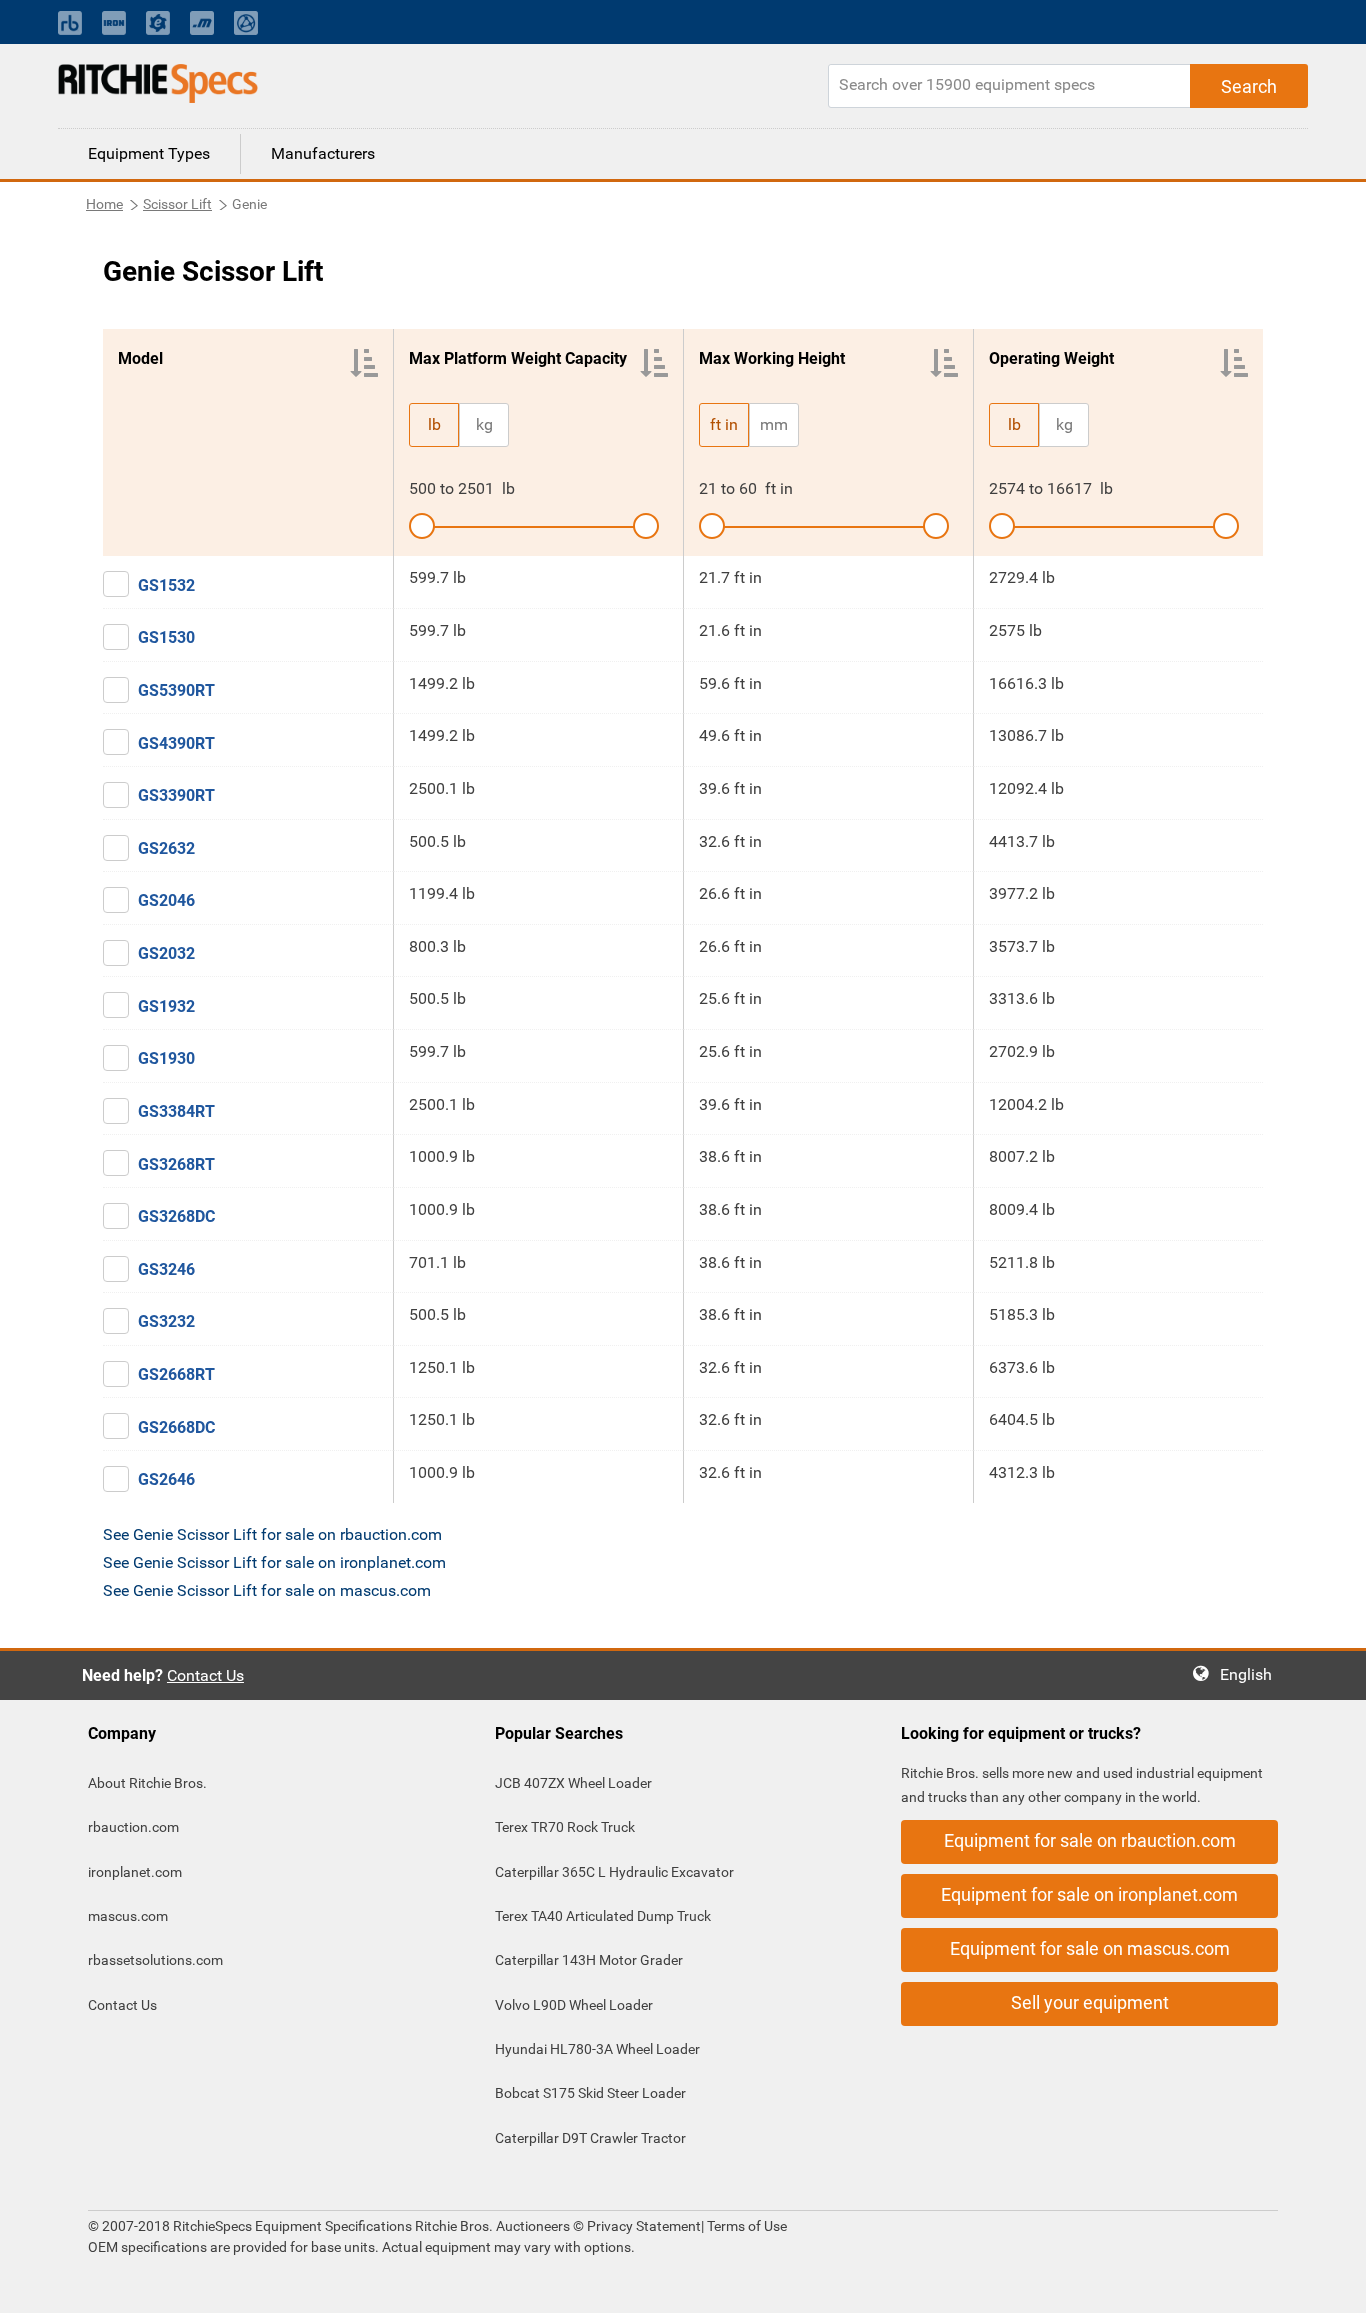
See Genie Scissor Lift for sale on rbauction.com (272, 1534)
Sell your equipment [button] (1090, 2002)
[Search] (1249, 86)
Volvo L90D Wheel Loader (574, 2005)
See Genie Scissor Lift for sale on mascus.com (267, 1590)
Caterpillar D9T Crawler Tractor (590, 2138)
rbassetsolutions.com (155, 1960)
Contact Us (205, 1675)
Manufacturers (323, 153)
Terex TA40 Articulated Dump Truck (603, 1916)
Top (1330, 2283)
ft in (724, 424)
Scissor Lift (177, 204)
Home (104, 204)
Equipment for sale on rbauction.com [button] (1090, 1840)
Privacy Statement (644, 2226)
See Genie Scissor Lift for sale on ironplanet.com (274, 1562)
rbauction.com (133, 1827)
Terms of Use (745, 2226)
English (1252, 1674)
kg (484, 424)
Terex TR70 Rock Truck (565, 1827)
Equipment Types (149, 153)
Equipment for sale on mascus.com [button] (1090, 1948)
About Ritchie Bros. (147, 1783)
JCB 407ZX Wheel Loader (573, 1783)
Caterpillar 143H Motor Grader (589, 1960)
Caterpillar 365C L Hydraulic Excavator (614, 1872)
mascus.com (128, 1916)
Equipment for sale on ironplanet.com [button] (1089, 1894)
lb (434, 424)
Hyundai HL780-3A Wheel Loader (597, 2049)
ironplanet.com (135, 1872)
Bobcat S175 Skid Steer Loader (590, 2093)
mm (774, 424)
